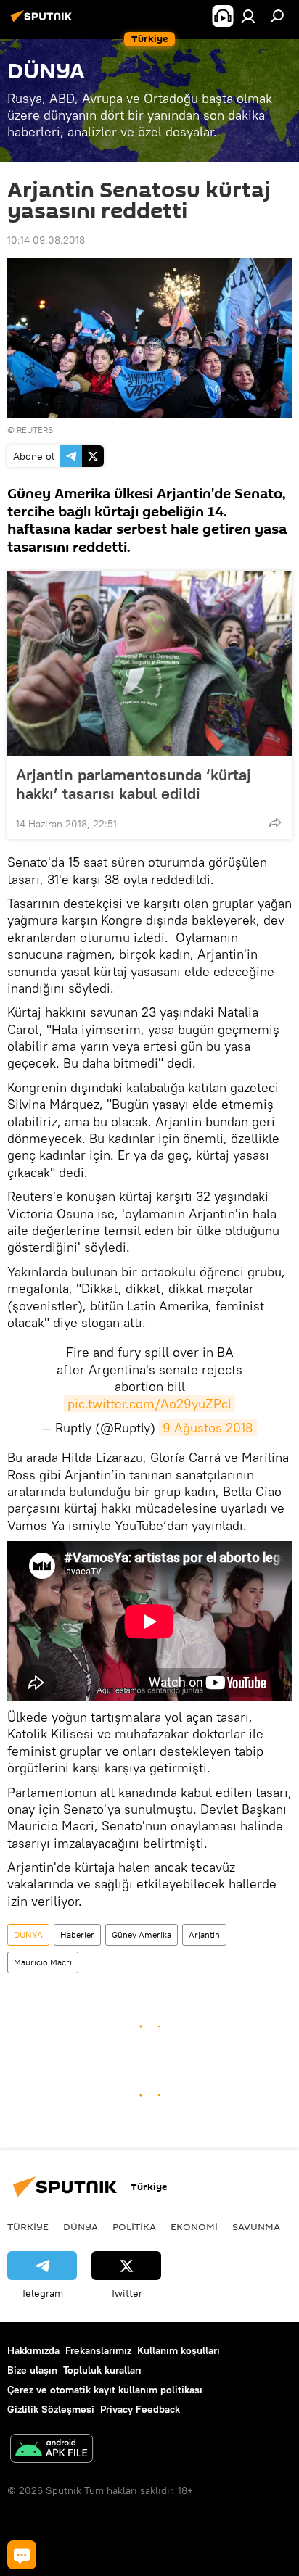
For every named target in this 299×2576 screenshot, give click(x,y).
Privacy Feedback (140, 2409)
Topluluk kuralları (102, 2370)
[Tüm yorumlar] (22, 2555)
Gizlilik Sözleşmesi (51, 2409)
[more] (275, 822)
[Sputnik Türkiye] (44, 22)
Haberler (77, 1935)
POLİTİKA (134, 2226)
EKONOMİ (194, 2226)
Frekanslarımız (98, 2350)
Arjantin (204, 1935)
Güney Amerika (142, 1935)
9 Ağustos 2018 (208, 1428)
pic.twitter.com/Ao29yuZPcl (149, 1404)
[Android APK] (52, 2450)
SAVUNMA (256, 2226)
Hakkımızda (33, 2350)
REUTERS (35, 430)
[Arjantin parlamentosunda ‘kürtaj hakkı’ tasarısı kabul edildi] (149, 664)
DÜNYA (28, 1935)
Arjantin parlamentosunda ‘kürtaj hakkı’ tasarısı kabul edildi (134, 784)
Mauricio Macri (43, 1962)
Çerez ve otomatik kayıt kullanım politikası (105, 2390)
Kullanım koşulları (179, 2350)
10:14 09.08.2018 (46, 240)
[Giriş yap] (248, 16)
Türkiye (28, 2226)
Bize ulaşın (32, 2370)
